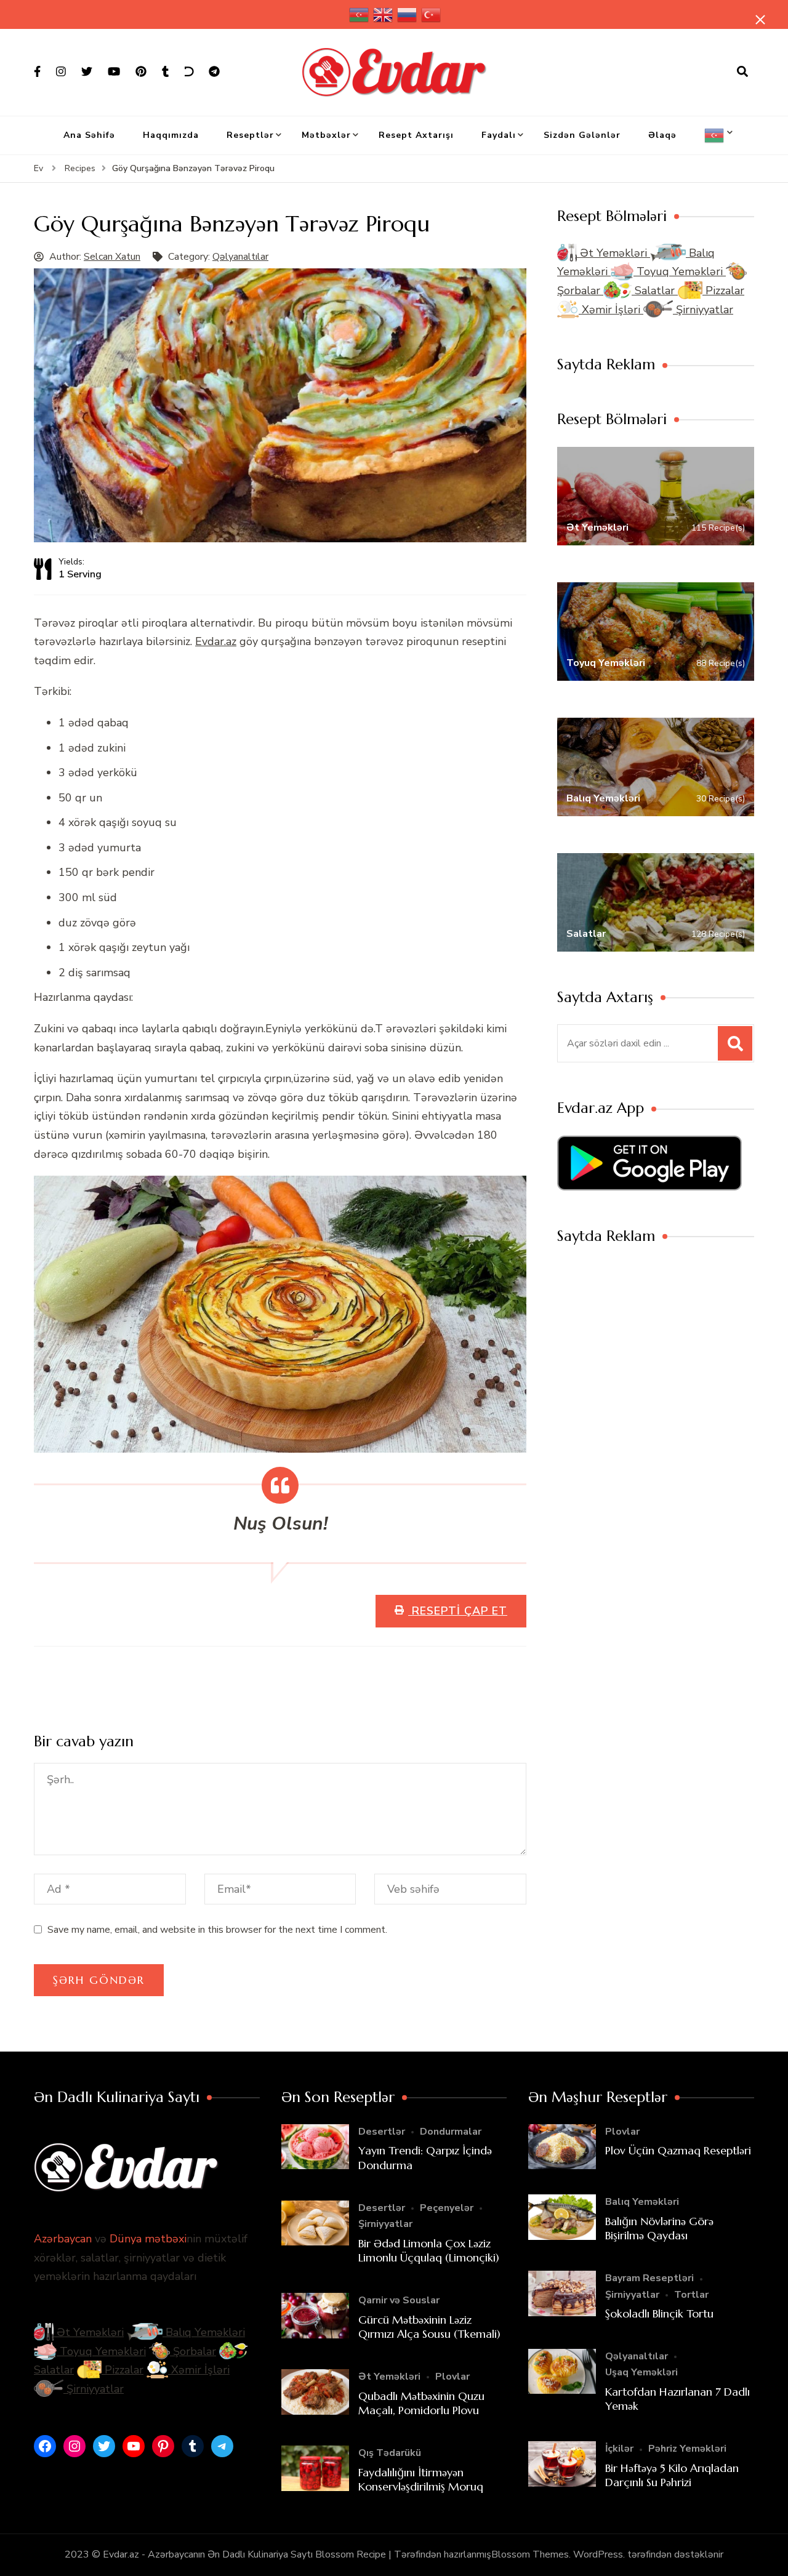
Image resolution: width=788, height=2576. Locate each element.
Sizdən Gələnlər (582, 135)
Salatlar (655, 291)
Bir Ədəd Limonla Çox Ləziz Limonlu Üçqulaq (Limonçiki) (429, 2250)
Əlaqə (662, 135)
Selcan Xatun (112, 257)
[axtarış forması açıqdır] (742, 72)
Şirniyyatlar (703, 310)
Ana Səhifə (89, 135)
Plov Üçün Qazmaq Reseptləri (678, 2150)
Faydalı (499, 135)
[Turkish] (432, 14)
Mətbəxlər (326, 135)
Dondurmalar (451, 2132)
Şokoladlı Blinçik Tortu (659, 2313)
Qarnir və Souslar (399, 2300)
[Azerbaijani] (360, 14)
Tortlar (691, 2295)
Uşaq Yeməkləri (641, 2372)
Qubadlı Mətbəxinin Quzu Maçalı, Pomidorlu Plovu (421, 2403)
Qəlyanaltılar (240, 257)
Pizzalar (723, 291)
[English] (384, 14)
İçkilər (619, 2449)
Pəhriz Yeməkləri (687, 2449)
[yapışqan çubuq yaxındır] (760, 20)
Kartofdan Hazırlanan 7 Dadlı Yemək (677, 2399)
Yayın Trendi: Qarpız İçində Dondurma (425, 2157)
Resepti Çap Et (458, 1611)
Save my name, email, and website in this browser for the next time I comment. (217, 1930)
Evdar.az (216, 641)
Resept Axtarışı (416, 135)
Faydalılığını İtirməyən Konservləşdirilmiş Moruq (421, 2479)
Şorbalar (193, 2351)
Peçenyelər (447, 2208)
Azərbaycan (63, 2239)
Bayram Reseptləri (649, 2278)
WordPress (598, 2554)
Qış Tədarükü (390, 2453)
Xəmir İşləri (611, 310)
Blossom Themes (530, 2554)
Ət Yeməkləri (613, 253)
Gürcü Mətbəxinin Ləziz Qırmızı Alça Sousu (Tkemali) (429, 2327)
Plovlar (452, 2377)
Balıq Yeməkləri (204, 2332)
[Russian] (408, 14)
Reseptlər (250, 135)
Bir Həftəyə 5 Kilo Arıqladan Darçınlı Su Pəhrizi (672, 2475)
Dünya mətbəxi (148, 2239)
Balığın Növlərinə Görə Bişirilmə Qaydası (659, 2228)
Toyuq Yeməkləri (680, 271)
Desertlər (382, 2132)
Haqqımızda (171, 135)
